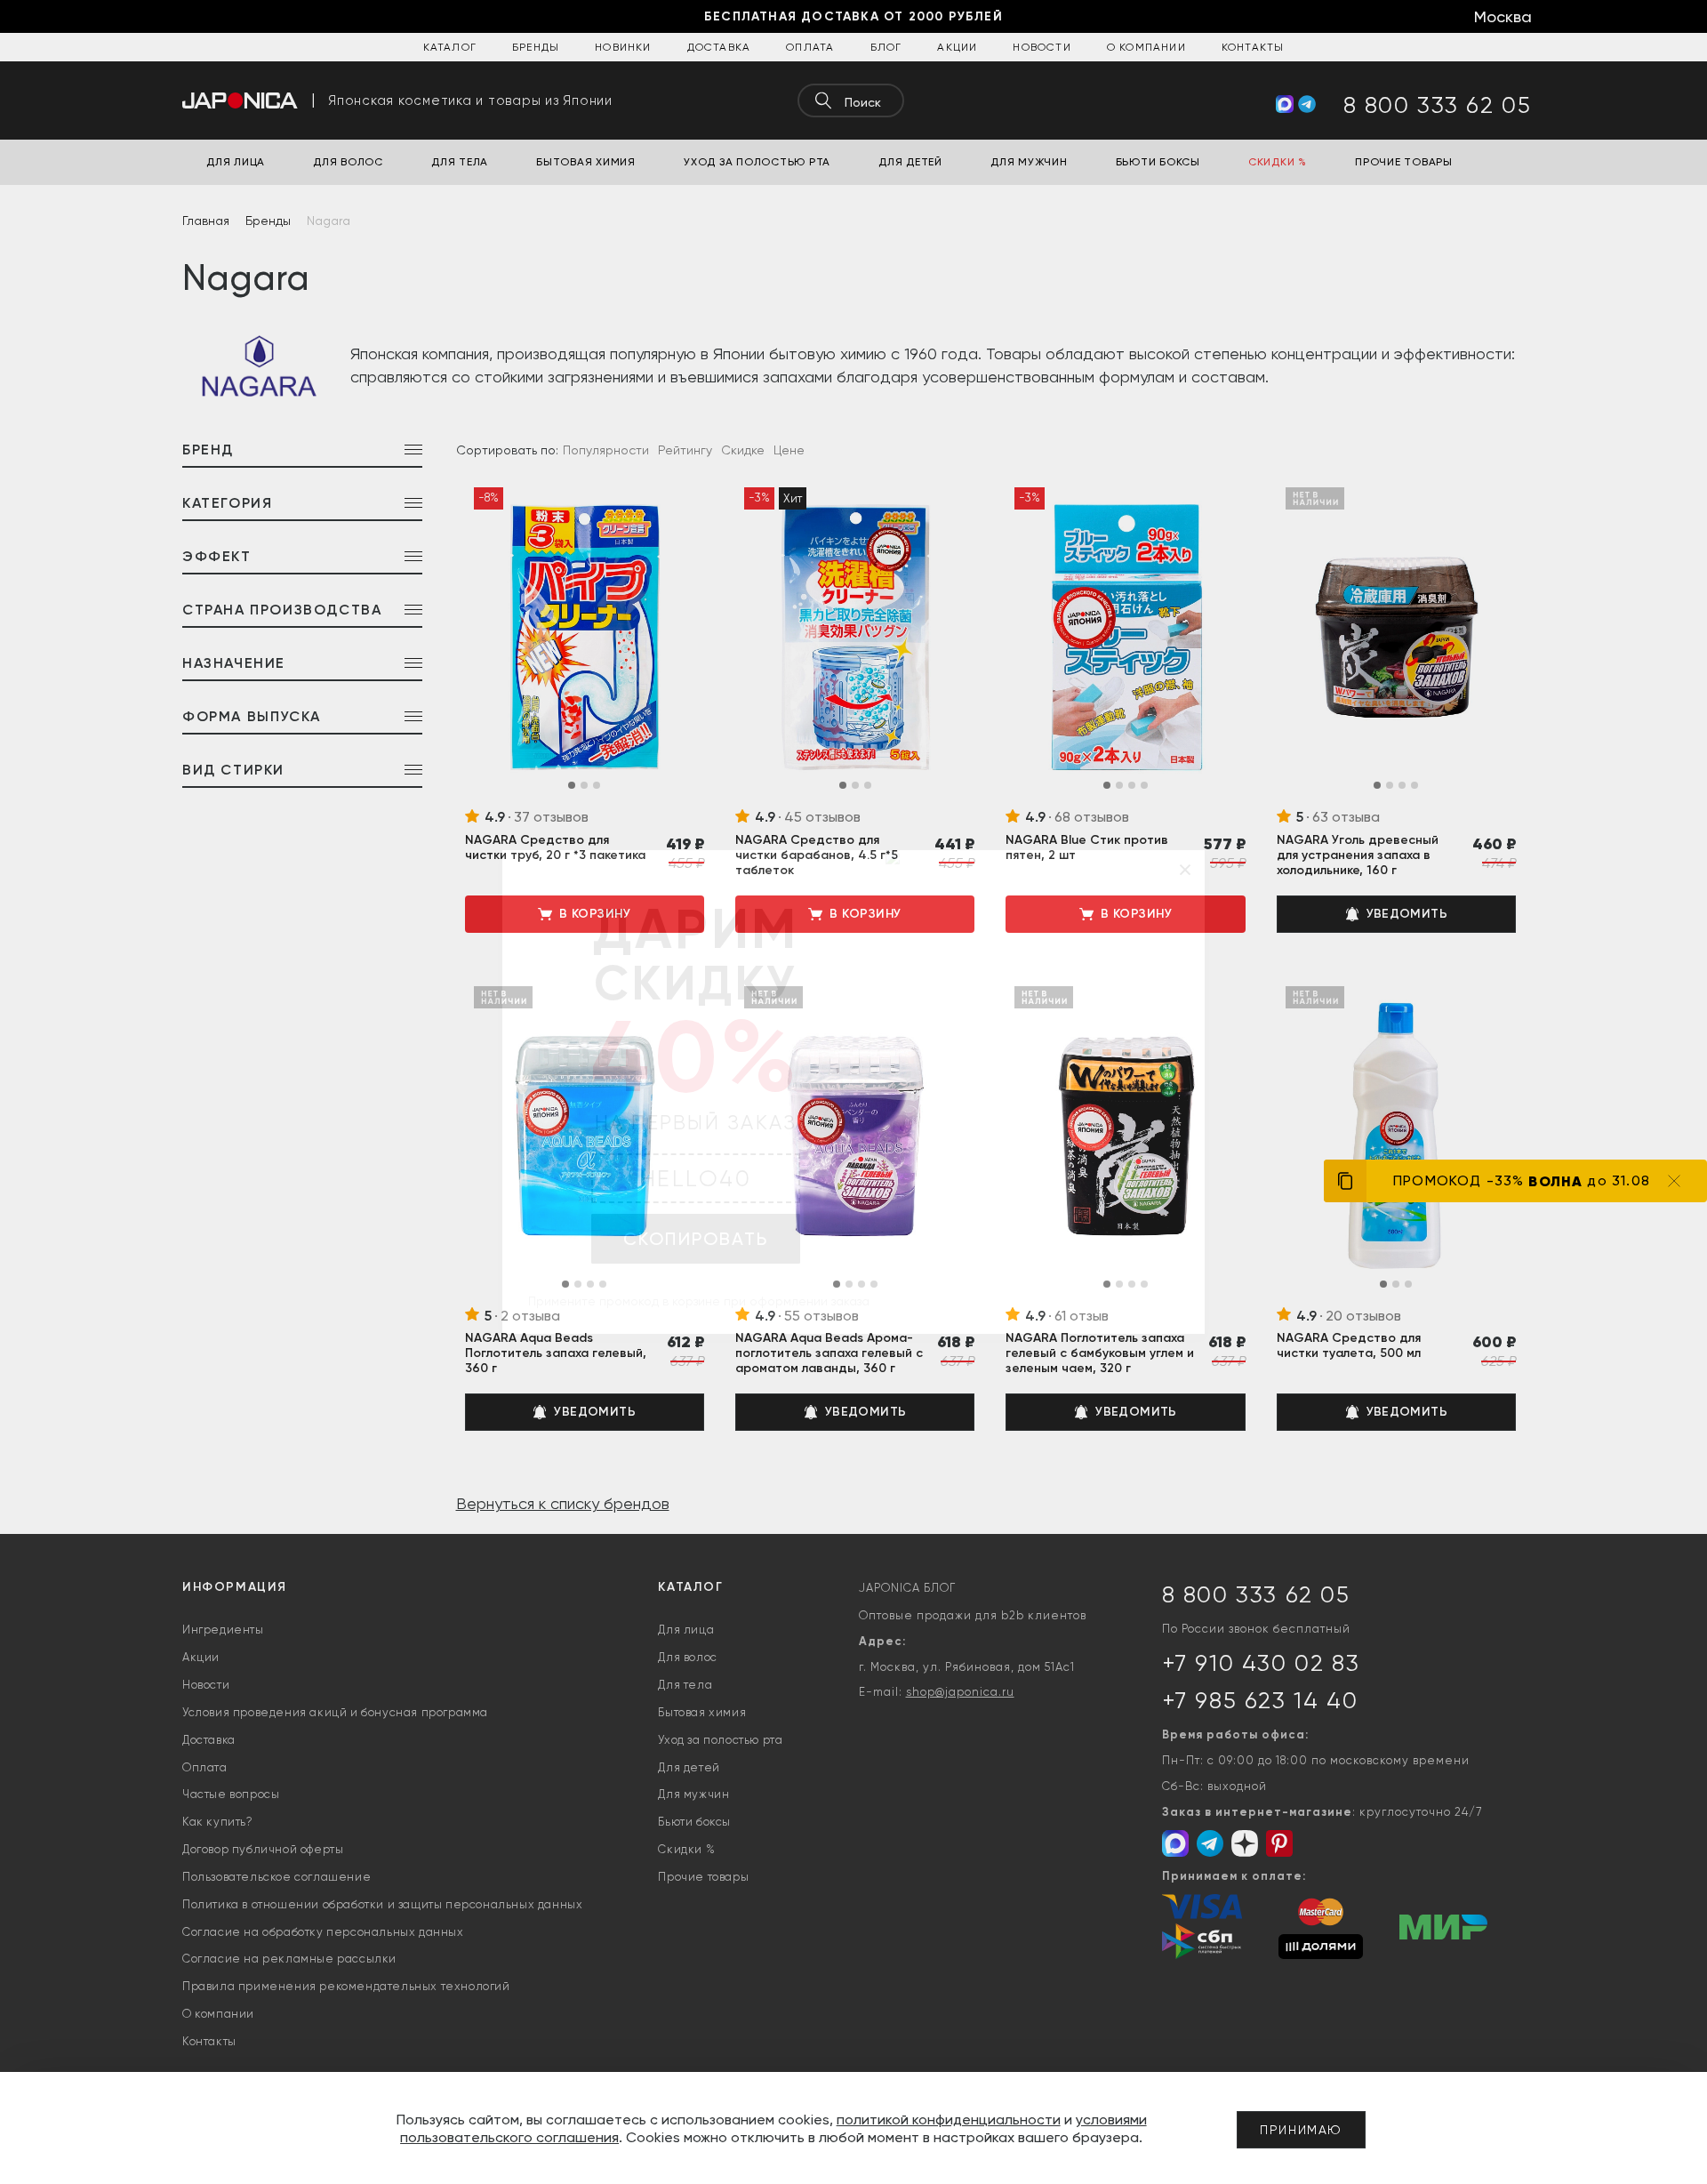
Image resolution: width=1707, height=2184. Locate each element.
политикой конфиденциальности (949, 2120)
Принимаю (1301, 2130)
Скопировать (696, 1239)
